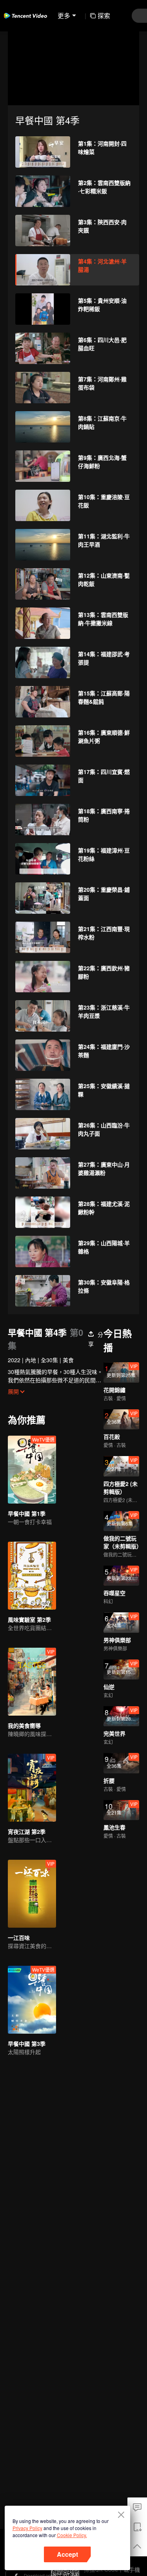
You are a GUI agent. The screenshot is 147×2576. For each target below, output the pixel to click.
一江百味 (19, 1937)
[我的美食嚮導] (32, 1682)
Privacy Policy (27, 2528)
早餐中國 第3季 (27, 2044)
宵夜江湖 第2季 (27, 1831)
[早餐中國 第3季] (32, 2000)
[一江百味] (32, 1894)
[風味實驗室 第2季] (32, 1576)
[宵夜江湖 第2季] (32, 1788)
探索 (104, 16)
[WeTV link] (25, 16)
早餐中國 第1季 (27, 1513)
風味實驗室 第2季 (29, 1619)
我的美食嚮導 (24, 1725)
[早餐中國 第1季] (32, 1470)
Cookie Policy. (72, 2535)
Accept (67, 2554)
